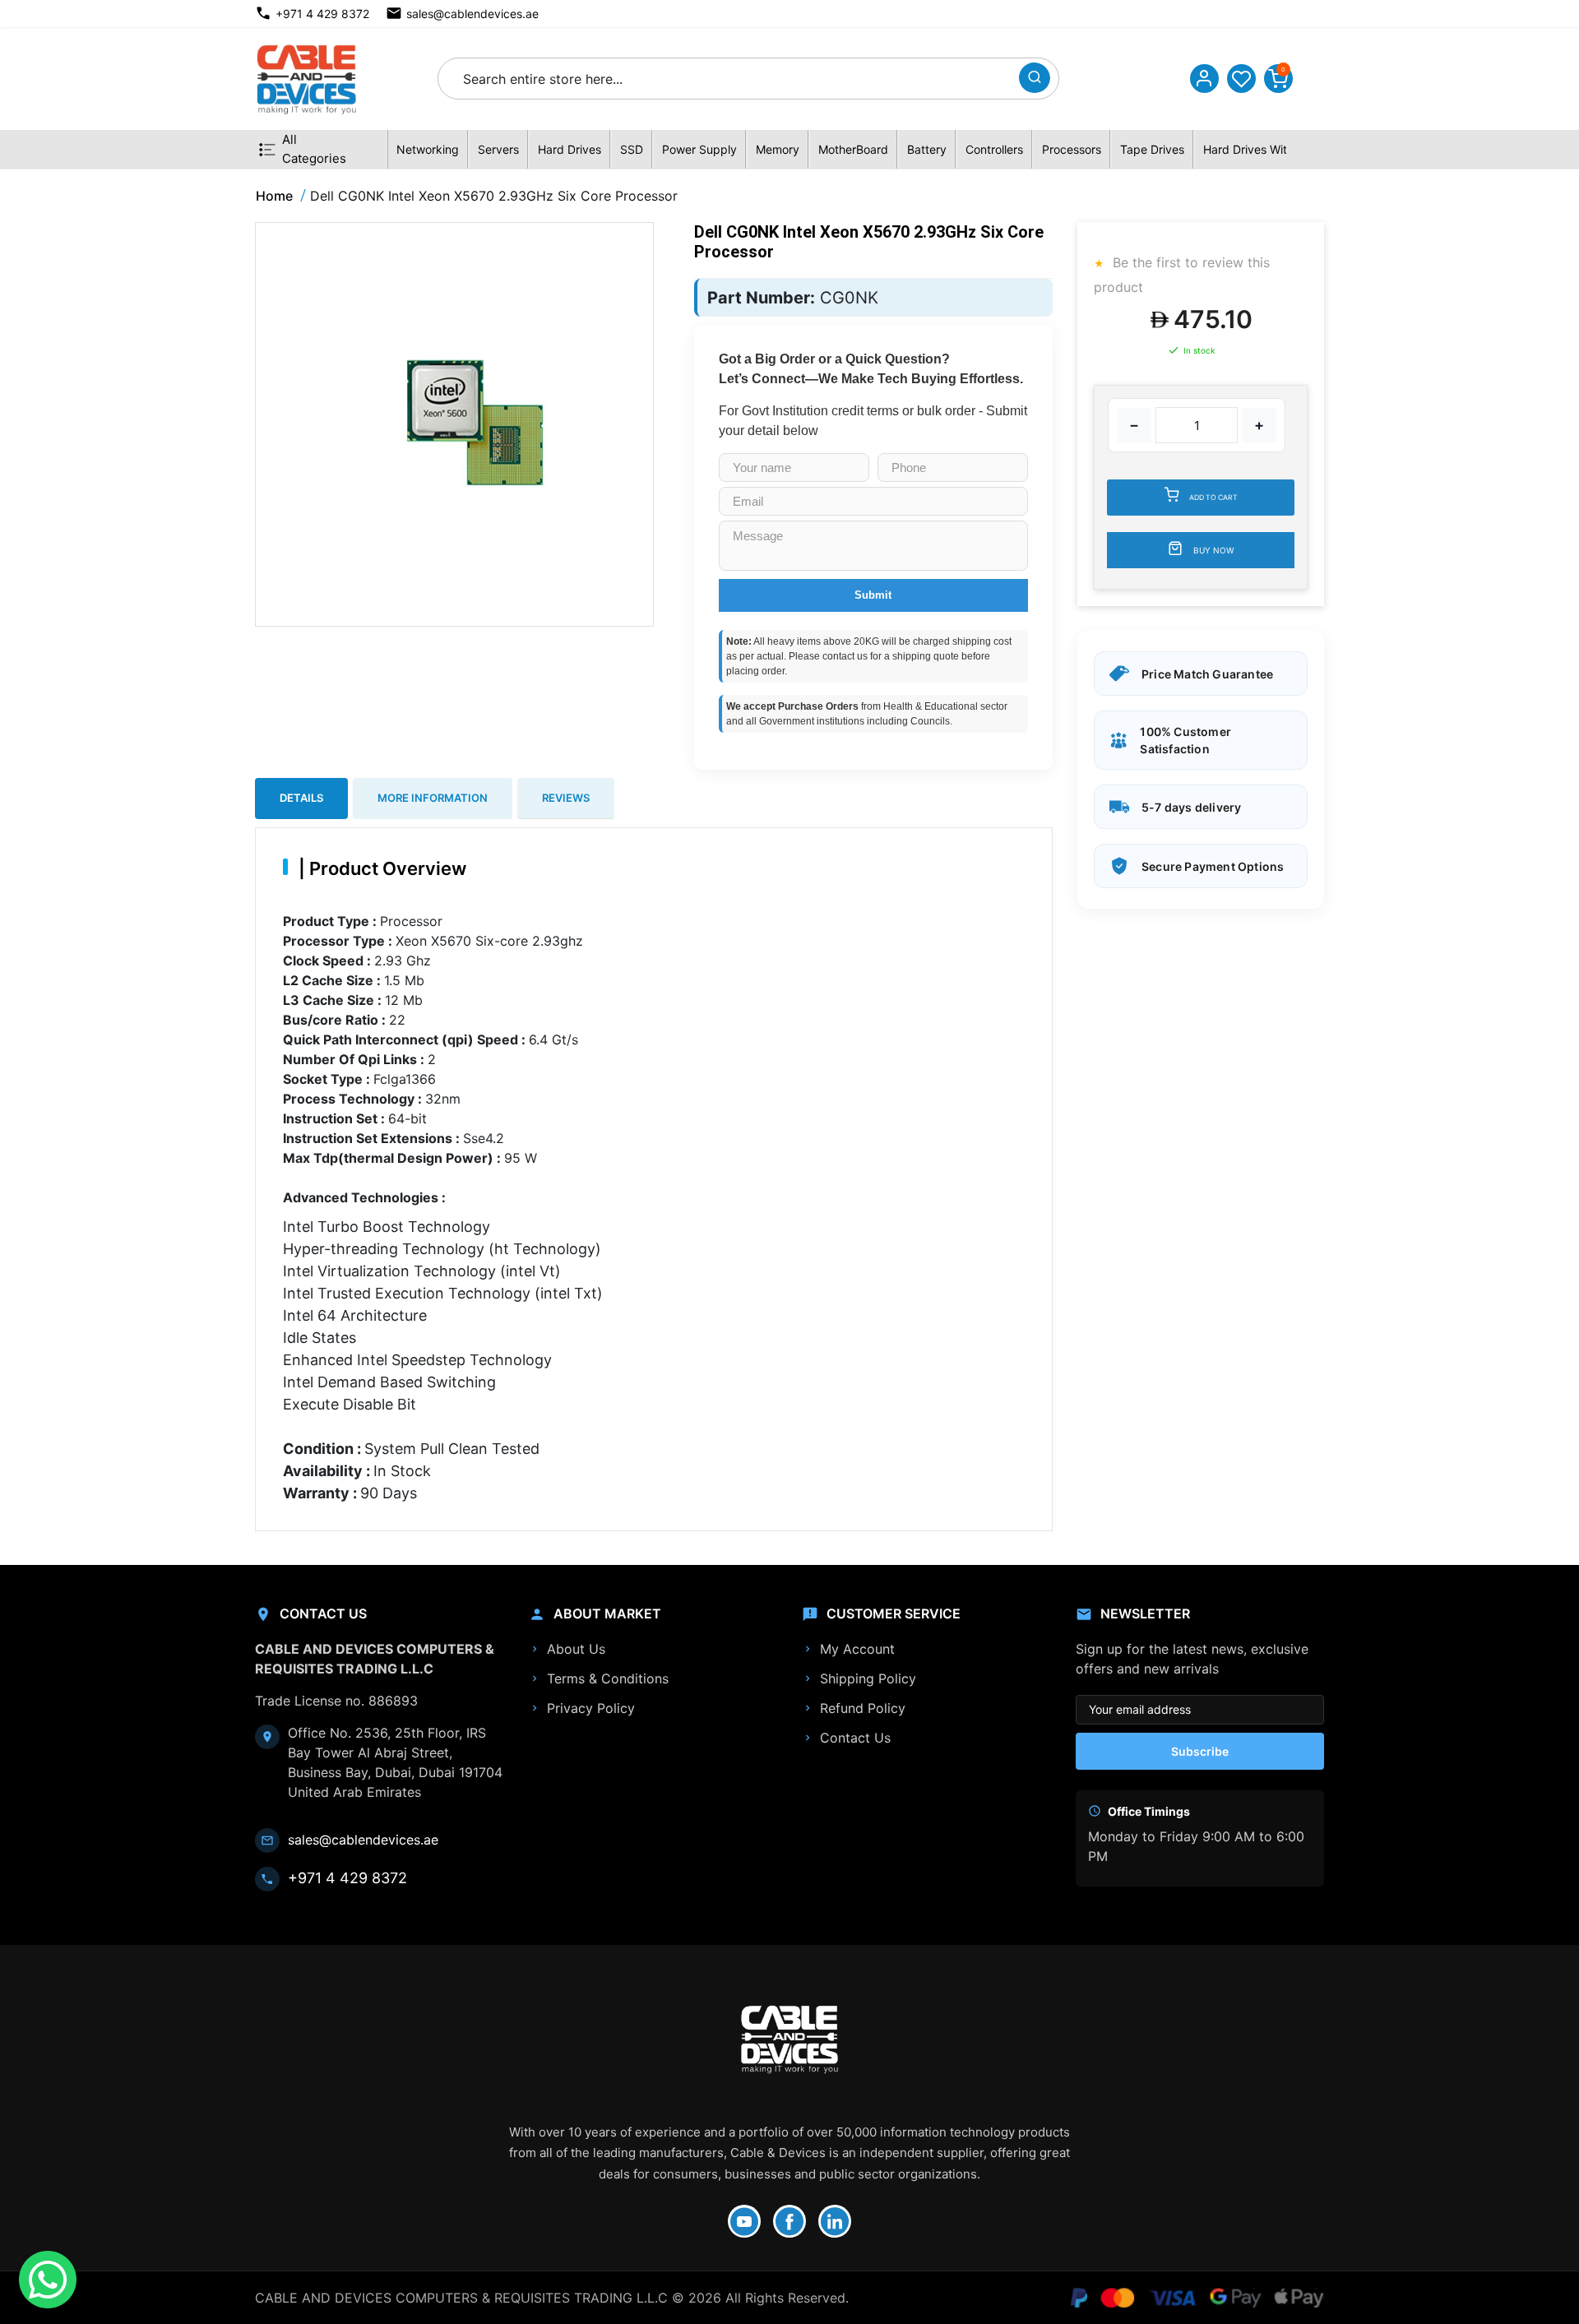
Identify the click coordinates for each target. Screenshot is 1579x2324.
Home (274, 196)
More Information (433, 798)
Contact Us (855, 1738)
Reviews (566, 798)
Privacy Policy (591, 1708)
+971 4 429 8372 (322, 14)
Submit (873, 595)
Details (301, 798)
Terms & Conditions (608, 1678)
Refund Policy (863, 1708)
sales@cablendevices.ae (472, 14)
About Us (576, 1649)
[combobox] (733, 79)
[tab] (301, 799)
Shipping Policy (868, 1678)
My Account (857, 1649)
